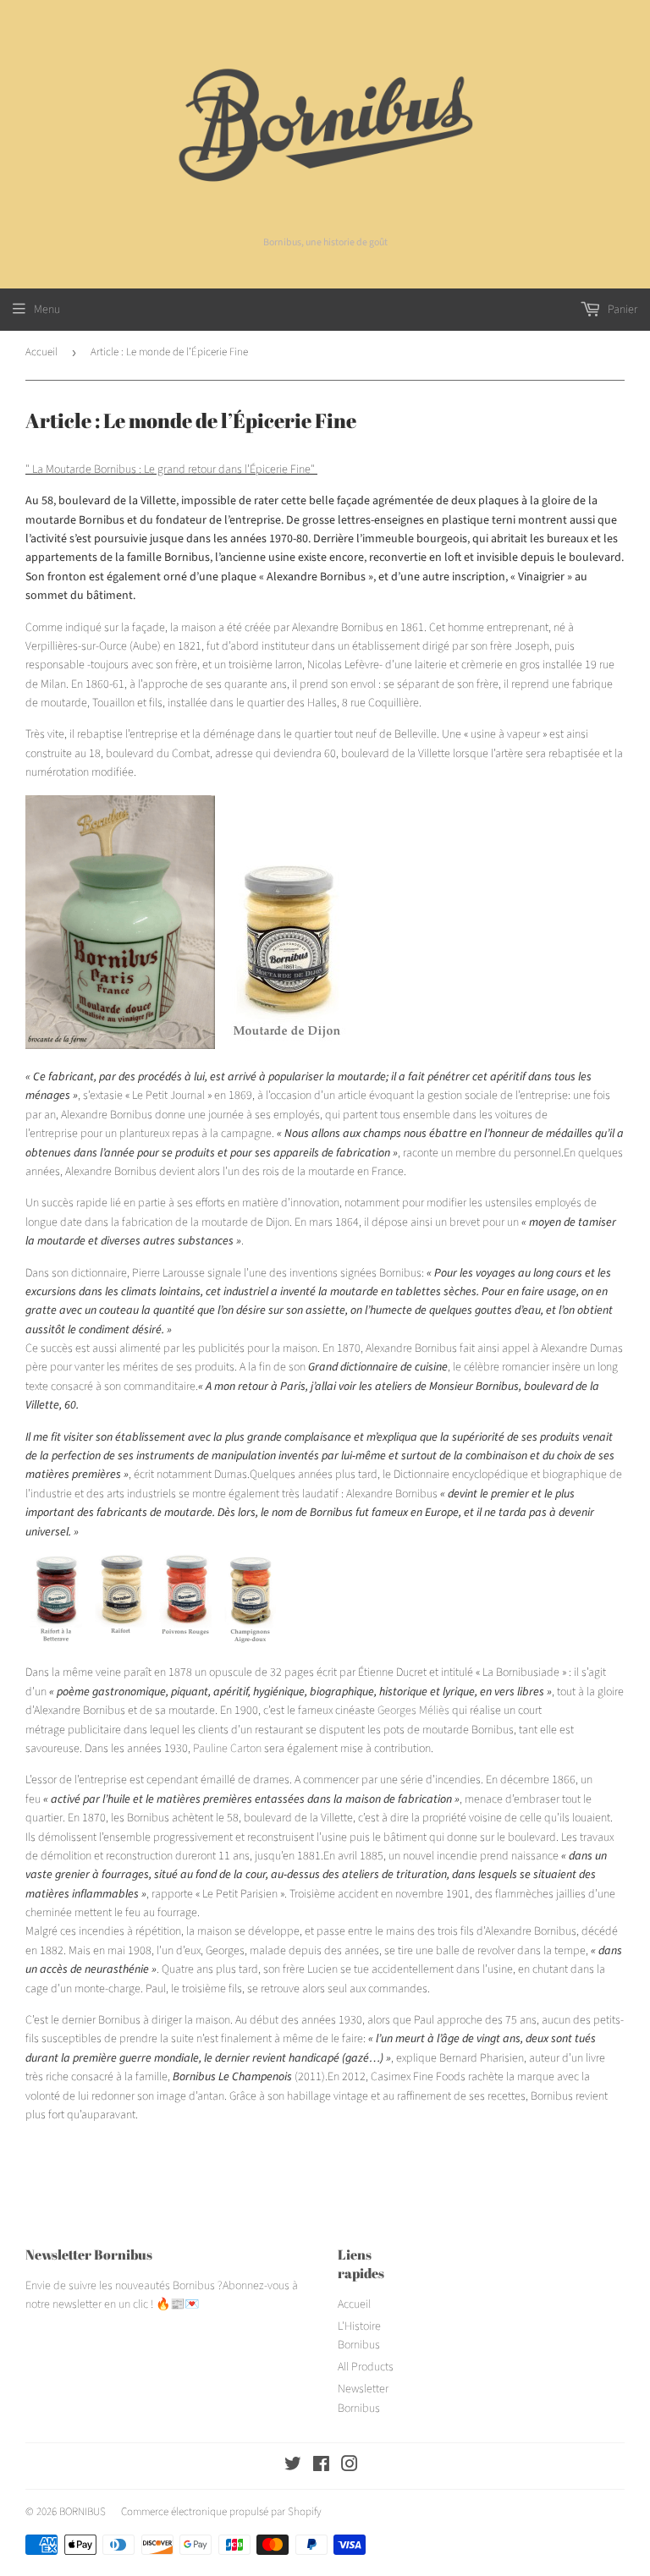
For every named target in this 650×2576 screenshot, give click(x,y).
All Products (366, 2367)
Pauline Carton (227, 1749)
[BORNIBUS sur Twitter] (293, 2467)
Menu (47, 310)
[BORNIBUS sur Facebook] (321, 2467)
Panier (621, 310)
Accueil (41, 352)
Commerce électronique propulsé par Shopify (221, 2512)
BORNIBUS (83, 2512)
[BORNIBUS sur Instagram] (350, 2467)
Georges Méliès (413, 1711)
